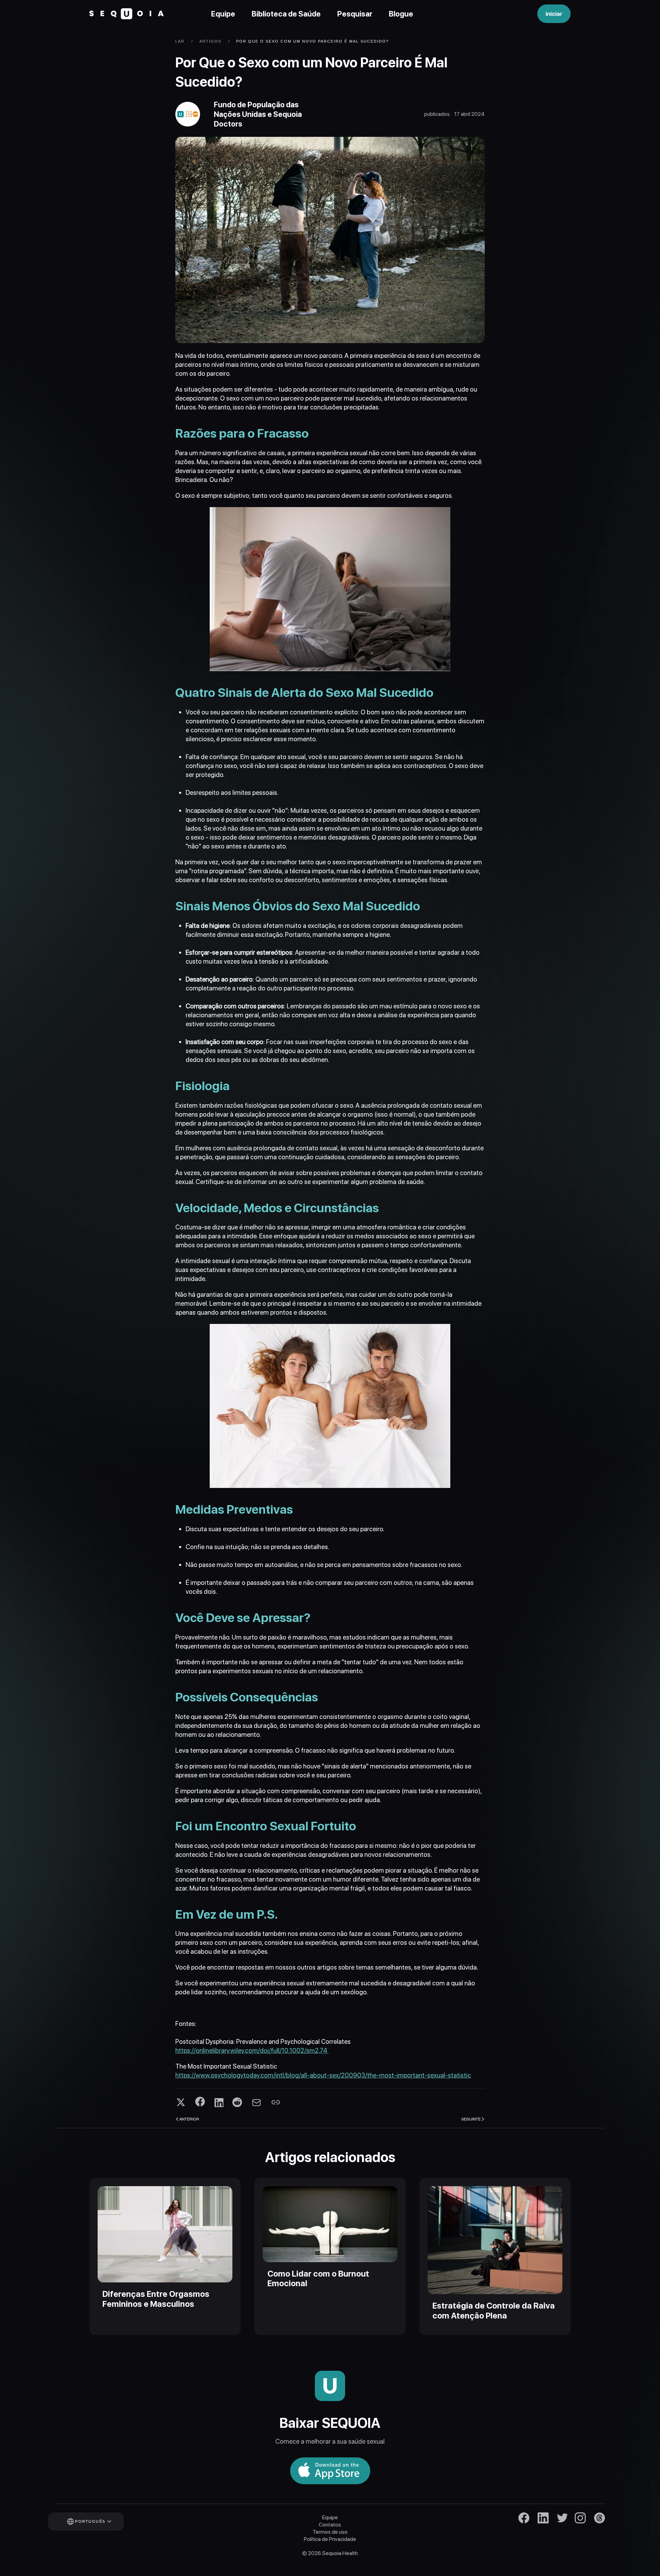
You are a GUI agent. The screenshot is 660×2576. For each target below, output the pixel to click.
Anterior (189, 2119)
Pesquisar (355, 14)
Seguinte (471, 2119)
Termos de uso (330, 2532)
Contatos (330, 2525)
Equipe (223, 14)
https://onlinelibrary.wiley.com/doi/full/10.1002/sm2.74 (252, 2051)
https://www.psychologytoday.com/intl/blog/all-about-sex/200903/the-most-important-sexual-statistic (323, 2075)
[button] (95, 2522)
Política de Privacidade (330, 2539)
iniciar (554, 14)
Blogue (401, 14)
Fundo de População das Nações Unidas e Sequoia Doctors (258, 114)
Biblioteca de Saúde (286, 14)
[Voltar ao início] (126, 14)
